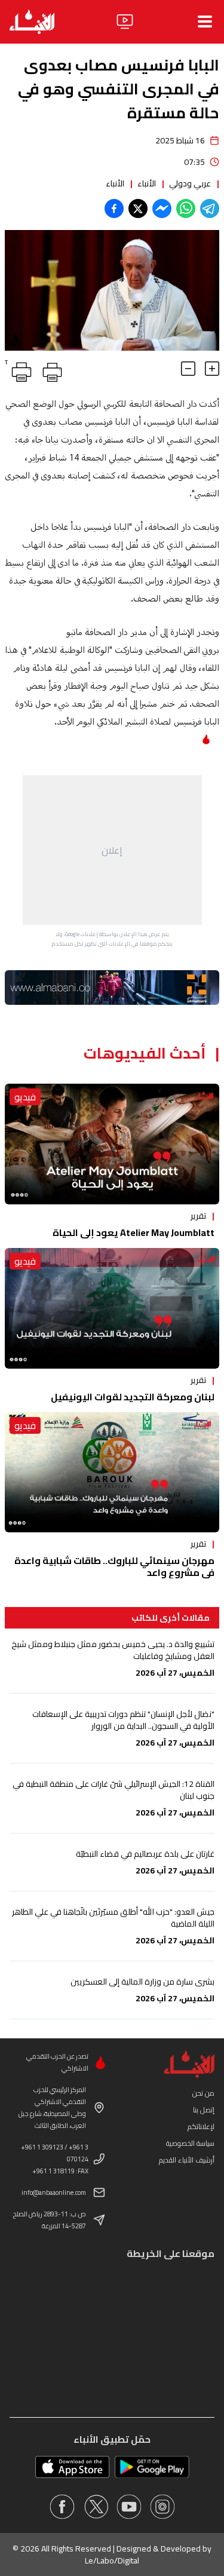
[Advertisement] (112, 850)
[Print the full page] (50, 370)
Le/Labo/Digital (112, 2560)
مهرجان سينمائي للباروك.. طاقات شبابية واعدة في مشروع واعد (114, 1566)
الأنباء (147, 183)
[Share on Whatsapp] (186, 208)
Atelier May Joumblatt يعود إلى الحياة (134, 1232)
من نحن (203, 2093)
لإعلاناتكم (201, 2126)
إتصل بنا (204, 2110)
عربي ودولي (190, 183)
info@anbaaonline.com (54, 2192)
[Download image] (16, 340)
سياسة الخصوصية (190, 2143)
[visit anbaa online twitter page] (96, 2507)
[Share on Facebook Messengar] (162, 208)
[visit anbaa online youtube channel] (129, 2507)
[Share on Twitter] (138, 208)
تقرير (198, 1216)
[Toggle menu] (205, 22)
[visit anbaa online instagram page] (162, 2507)
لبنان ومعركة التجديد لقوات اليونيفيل (133, 1397)
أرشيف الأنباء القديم (187, 2160)
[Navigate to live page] (125, 22)
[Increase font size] (212, 369)
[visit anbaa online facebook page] (62, 2507)
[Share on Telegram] (210, 208)
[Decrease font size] (188, 369)
